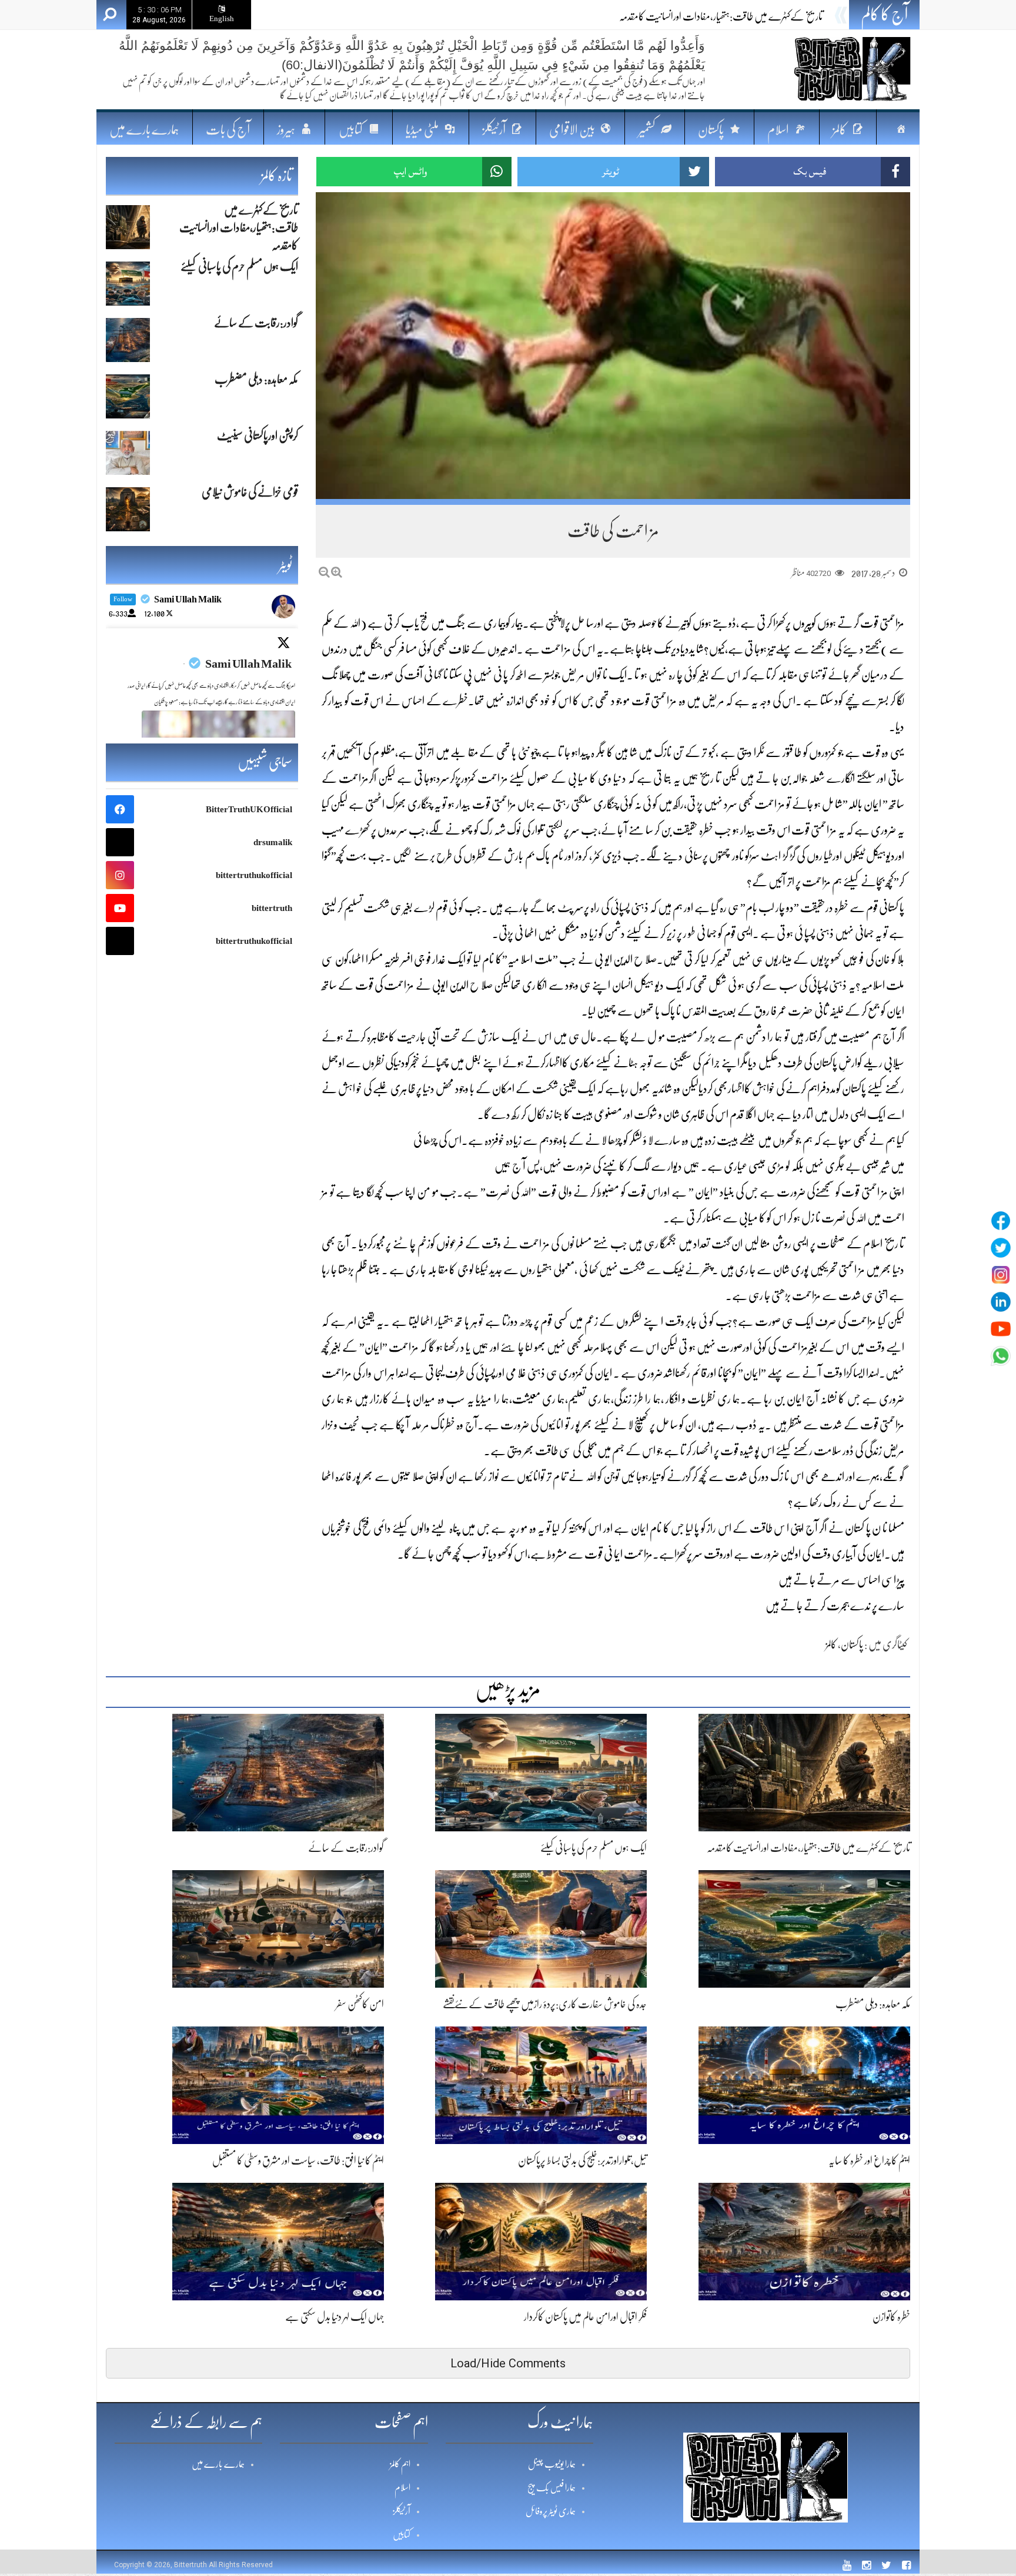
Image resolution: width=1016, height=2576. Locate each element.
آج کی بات (228, 130)
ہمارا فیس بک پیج (552, 2488)
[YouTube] (1001, 1329)
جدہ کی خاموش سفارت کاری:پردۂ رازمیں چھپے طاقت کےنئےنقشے (545, 2004)
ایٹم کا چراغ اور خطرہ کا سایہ (869, 2160)
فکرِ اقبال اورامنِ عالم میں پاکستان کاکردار (585, 2317)
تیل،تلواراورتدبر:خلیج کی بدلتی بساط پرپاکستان (582, 2160)
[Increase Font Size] (337, 572)
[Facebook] (1001, 1221)
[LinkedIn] (1001, 1302)
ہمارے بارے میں (144, 130)
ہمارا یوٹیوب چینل (552, 2464)
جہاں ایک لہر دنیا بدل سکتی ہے (335, 2317)
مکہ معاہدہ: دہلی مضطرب (873, 2004)
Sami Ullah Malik (248, 664)
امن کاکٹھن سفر (360, 2004)
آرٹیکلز (402, 2511)
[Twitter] (1001, 1248)
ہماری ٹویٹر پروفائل (551, 2511)
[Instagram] (1001, 1275)
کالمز (831, 1644)
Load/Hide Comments (508, 2363)
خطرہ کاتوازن (891, 2317)
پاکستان (852, 1644)
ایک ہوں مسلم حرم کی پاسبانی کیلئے (769, 16)
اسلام (402, 2488)
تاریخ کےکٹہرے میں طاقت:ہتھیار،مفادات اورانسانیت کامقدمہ (808, 1848)
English (222, 19)
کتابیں (402, 2535)
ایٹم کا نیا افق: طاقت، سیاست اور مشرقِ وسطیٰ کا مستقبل (298, 2160)
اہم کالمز (400, 2464)
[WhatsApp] (1001, 1356)
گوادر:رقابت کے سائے (346, 1848)
